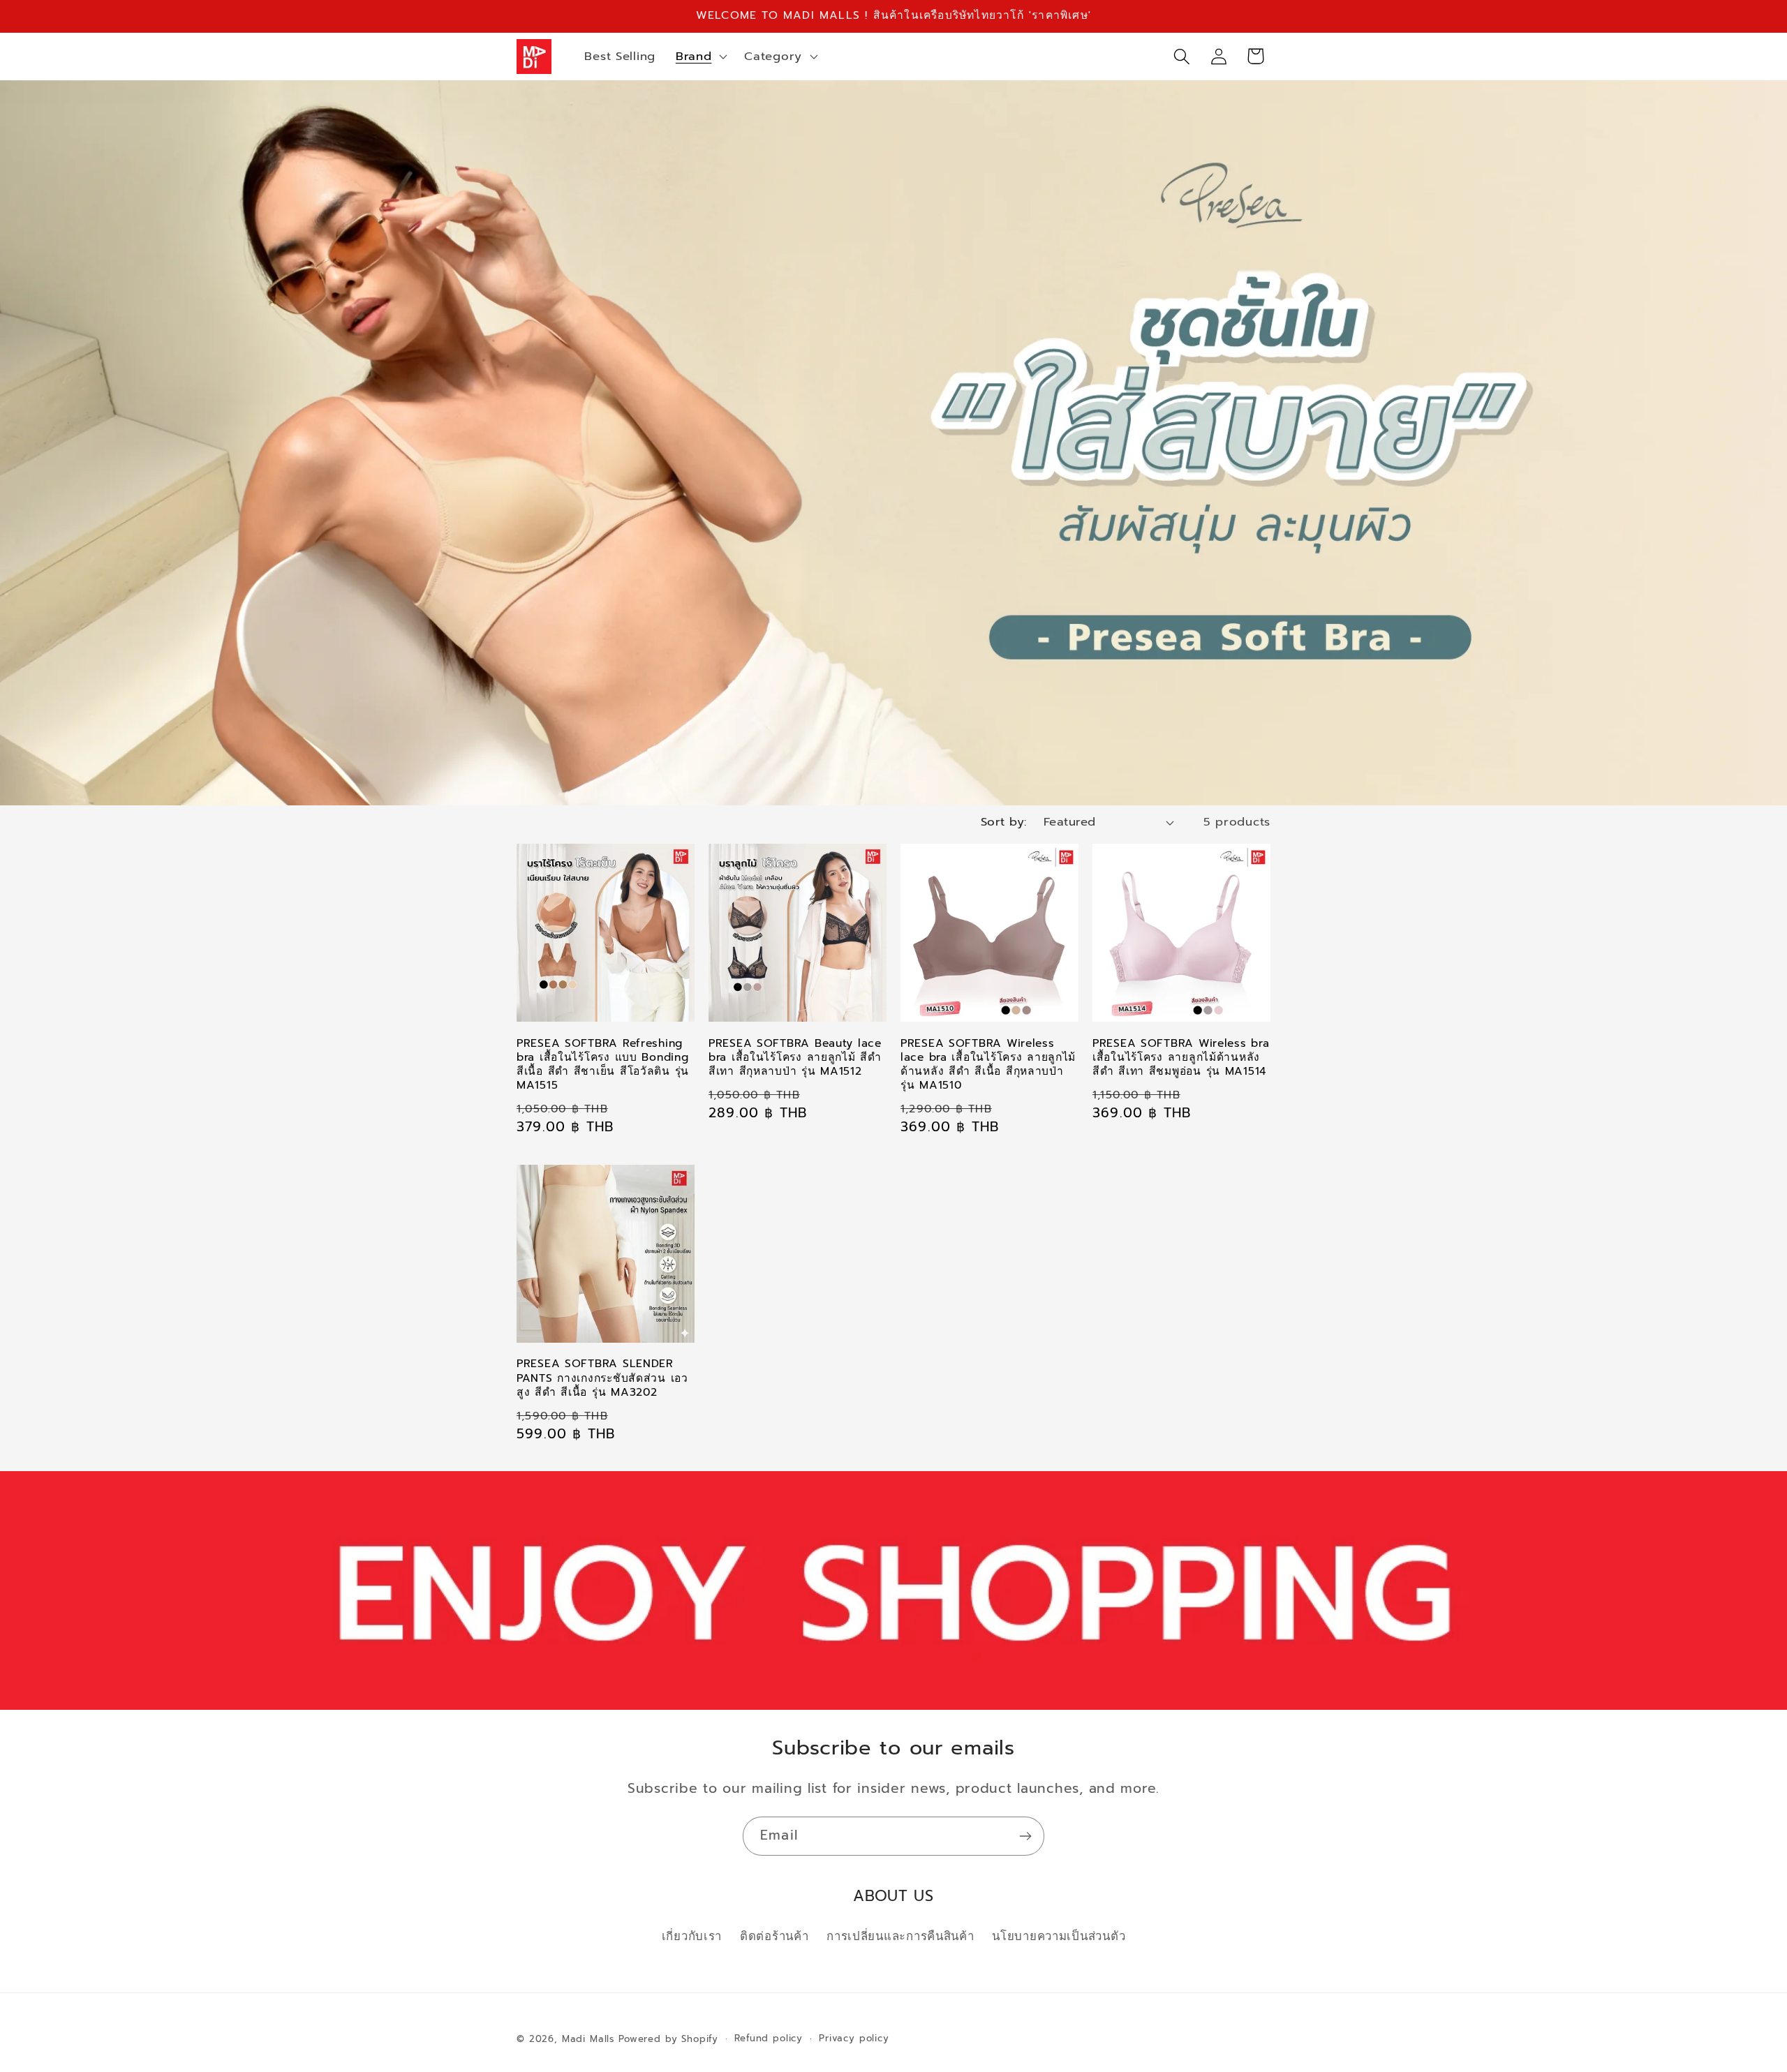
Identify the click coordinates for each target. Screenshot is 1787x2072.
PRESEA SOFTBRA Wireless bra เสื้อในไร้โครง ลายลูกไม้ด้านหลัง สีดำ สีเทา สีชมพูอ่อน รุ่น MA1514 (1181, 1058)
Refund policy (769, 2039)
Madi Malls (588, 2039)
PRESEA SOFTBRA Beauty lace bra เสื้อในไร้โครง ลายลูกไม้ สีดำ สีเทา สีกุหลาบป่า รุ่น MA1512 (795, 1058)
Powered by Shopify (668, 2039)
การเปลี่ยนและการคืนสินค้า (900, 1936)
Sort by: (1004, 822)
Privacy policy (854, 2039)
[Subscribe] (1025, 1836)
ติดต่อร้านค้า (774, 1936)
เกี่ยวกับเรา (692, 1936)
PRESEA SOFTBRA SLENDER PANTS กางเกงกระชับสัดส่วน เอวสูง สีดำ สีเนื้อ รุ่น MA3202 (602, 1378)
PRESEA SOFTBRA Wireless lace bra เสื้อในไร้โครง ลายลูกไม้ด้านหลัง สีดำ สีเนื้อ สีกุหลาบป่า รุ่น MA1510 (988, 1065)
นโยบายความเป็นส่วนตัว (1059, 1936)
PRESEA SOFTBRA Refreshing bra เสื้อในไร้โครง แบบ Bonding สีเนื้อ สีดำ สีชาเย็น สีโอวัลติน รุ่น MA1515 (603, 1065)
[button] (699, 57)
